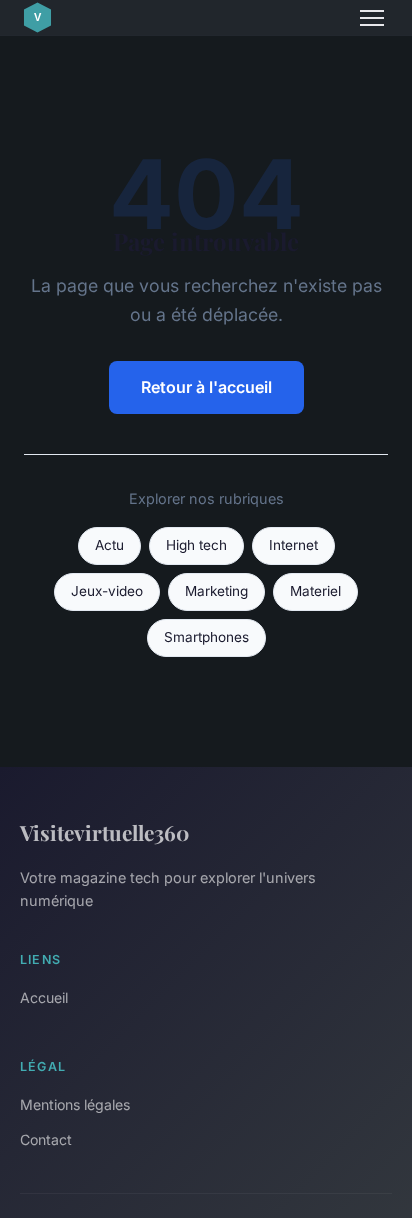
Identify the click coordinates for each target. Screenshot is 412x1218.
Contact (46, 1139)
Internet (293, 545)
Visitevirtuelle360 (104, 832)
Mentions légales (75, 1104)
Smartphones (206, 637)
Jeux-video (107, 591)
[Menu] (372, 18)
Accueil (44, 997)
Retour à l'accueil (206, 387)
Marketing (216, 591)
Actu (109, 545)
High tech (196, 545)
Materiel (315, 591)
